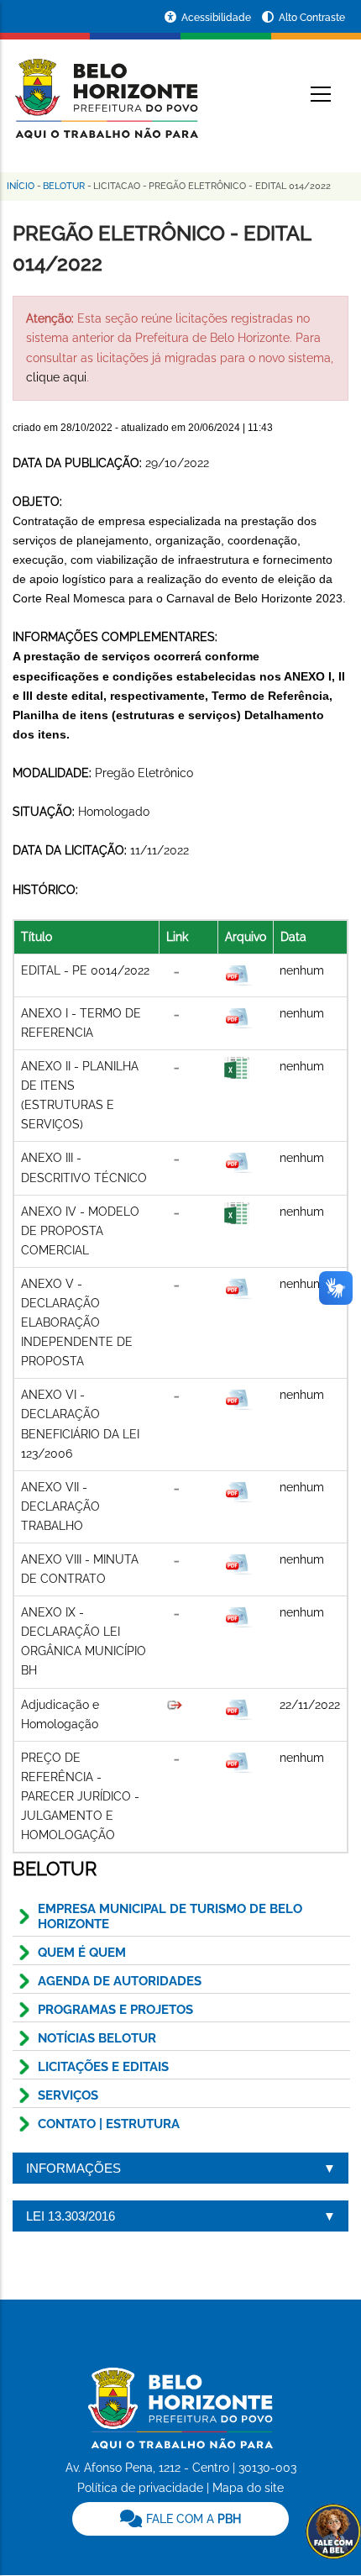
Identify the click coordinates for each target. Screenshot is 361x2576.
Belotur (64, 186)
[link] (180, 2519)
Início (21, 186)
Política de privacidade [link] (140, 2488)
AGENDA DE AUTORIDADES (120, 1981)
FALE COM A (192, 2519)
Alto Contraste (312, 18)
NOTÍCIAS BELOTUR (97, 2038)
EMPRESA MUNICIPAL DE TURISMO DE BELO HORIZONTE (170, 1916)
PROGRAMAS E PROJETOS (115, 2010)
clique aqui (56, 377)
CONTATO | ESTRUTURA (109, 2124)
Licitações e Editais (103, 2067)
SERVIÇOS (68, 2095)
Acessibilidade (217, 18)
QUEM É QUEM (82, 1953)
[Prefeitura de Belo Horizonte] (105, 88)
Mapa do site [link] (248, 2488)
